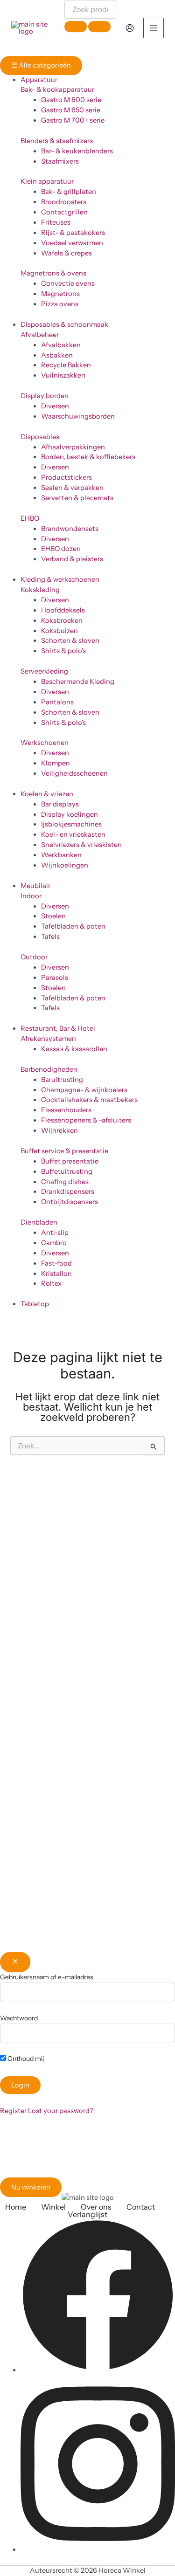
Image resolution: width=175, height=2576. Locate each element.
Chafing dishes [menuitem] (65, 1182)
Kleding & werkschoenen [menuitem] (60, 579)
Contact (141, 2207)
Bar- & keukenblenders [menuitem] (77, 151)
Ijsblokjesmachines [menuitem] (71, 824)
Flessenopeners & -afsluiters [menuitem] (86, 1120)
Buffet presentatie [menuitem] (70, 1161)
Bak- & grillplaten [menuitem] (69, 192)
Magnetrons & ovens (53, 273)
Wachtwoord (19, 2018)
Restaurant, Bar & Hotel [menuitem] (58, 1028)
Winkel (53, 2207)
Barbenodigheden (49, 1069)
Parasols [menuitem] (55, 978)
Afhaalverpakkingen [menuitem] (73, 447)
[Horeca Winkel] (30, 28)
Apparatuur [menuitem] (39, 80)
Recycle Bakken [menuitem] (66, 365)
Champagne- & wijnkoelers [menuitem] (84, 1090)
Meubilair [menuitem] (35, 886)
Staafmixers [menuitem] (60, 161)
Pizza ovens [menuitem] (60, 304)
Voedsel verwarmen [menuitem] (72, 243)
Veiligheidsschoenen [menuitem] (74, 773)
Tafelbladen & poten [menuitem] (73, 926)
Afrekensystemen (48, 1039)
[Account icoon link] (130, 28)
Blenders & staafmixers (57, 141)
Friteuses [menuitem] (56, 222)
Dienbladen (39, 1222)
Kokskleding (40, 590)
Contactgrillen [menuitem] (64, 212)
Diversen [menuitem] (55, 406)
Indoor (31, 896)
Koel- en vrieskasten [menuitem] (73, 834)
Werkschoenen (45, 743)
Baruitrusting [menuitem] (62, 1080)
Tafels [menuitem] (50, 937)
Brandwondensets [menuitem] (70, 529)
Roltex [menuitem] (51, 1283)
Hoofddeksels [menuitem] (63, 610)
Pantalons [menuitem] (57, 702)
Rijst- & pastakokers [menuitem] (73, 233)
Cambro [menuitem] (54, 1243)
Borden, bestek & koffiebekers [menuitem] (88, 457)
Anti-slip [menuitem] (55, 1233)
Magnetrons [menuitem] (60, 294)
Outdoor (34, 957)
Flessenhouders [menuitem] (66, 1110)
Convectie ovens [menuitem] (68, 283)
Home (16, 2207)
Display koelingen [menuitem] (70, 814)
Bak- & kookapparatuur (57, 90)
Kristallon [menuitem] (56, 1274)
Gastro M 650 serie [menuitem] (71, 110)
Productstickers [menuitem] (66, 477)
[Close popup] (15, 1962)
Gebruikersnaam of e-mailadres (47, 1977)
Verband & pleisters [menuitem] (72, 559)
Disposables (40, 437)
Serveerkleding (44, 671)
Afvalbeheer (40, 335)
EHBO (30, 518)
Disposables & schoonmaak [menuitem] (64, 324)
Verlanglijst (87, 2214)
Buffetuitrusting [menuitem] (67, 1171)
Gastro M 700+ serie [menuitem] (73, 120)
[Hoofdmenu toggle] (154, 28)
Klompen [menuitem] (56, 763)
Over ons (96, 2207)
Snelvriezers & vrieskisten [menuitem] (81, 845)
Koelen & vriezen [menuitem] (47, 794)
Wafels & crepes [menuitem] (66, 253)
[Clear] (76, 27)
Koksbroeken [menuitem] (62, 620)
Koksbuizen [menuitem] (59, 631)
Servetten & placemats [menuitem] (77, 498)
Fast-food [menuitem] (56, 1263)
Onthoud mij (25, 2059)
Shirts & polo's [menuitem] (63, 651)
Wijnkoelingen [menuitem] (65, 865)
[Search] (99, 27)
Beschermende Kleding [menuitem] (78, 682)
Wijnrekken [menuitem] (59, 1130)
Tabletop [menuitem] (35, 1304)
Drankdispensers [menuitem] (68, 1192)
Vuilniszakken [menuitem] (63, 375)
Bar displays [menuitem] (60, 804)
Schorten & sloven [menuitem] (70, 641)
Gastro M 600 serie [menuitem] (71, 100)
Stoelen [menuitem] (53, 916)
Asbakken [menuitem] (57, 355)
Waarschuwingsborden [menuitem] (78, 416)
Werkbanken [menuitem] (61, 855)
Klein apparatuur (47, 181)
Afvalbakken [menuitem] (61, 345)
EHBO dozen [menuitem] (61, 549)
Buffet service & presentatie (64, 1151)
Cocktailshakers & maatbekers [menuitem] (89, 1100)
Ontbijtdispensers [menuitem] (70, 1202)
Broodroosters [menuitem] (64, 202)
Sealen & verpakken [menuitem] (72, 488)
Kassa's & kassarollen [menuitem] (74, 1049)
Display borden (45, 396)
